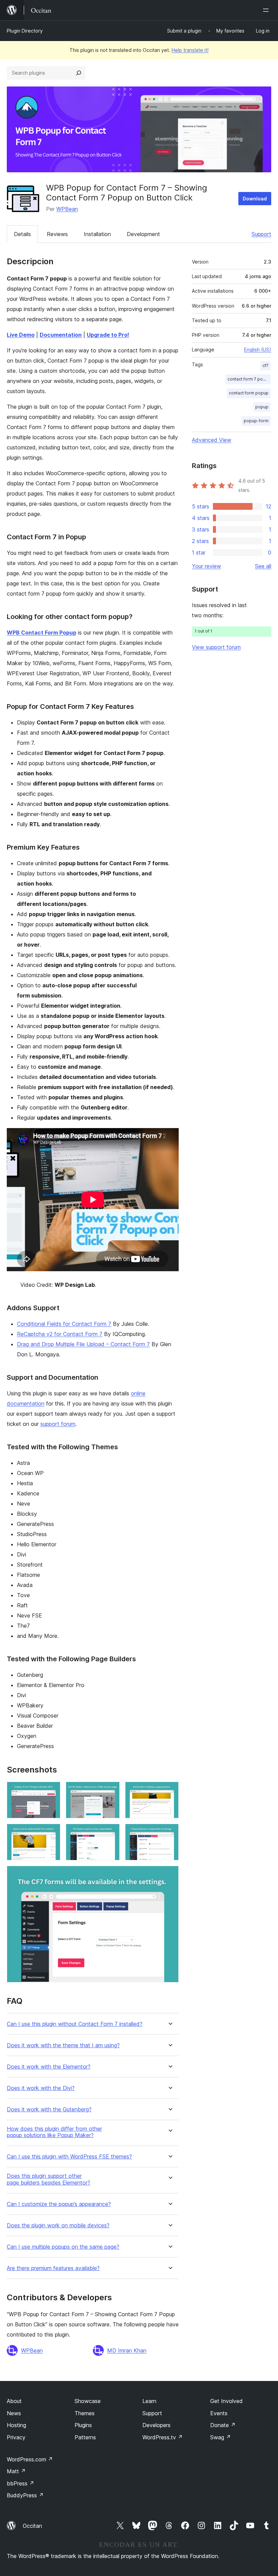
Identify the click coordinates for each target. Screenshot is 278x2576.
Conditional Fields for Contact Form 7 (64, 1324)
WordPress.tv (163, 2437)
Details (22, 234)
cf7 (265, 365)
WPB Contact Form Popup (42, 633)
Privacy (16, 2437)
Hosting (16, 2425)
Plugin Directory (25, 31)
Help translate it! (190, 50)
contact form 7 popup (249, 379)
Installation (97, 234)
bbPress (21, 2483)
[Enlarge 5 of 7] (111, 1833)
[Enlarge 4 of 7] (51, 1833)
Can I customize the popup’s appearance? (59, 2204)
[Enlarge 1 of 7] (51, 1791)
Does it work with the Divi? (41, 2088)
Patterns (85, 2437)
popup (262, 407)
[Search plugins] (79, 73)
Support (261, 234)
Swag (221, 2437)
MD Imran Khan (127, 2350)
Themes (85, 2413)
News (14, 2413)
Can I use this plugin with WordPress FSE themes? (69, 2157)
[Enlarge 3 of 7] (170, 1791)
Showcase (88, 2401)
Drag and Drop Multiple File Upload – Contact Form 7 (83, 1344)
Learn (149, 2401)
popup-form (256, 421)
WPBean (67, 209)
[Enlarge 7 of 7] (170, 1875)
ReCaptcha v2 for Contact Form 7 (60, 1334)
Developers (156, 2425)
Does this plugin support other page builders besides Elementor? (48, 2179)
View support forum (216, 647)
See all (263, 566)
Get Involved (226, 2401)
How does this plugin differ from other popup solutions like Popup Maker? (54, 2132)
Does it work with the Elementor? (49, 2067)
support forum (58, 1424)
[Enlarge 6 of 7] (170, 1833)
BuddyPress (25, 2495)
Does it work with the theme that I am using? (63, 2045)
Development (143, 234)
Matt (16, 2471)
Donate (223, 2425)
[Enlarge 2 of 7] (111, 1791)
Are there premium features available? (53, 2268)
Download (255, 199)
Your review (206, 566)
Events (219, 2413)
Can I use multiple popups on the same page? (63, 2247)
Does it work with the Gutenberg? (49, 2109)
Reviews (57, 234)
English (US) (258, 350)
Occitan (32, 2526)
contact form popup (249, 393)
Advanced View (212, 440)
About (14, 2401)
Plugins (83, 2425)
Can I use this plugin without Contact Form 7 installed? (75, 2024)
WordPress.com (30, 2459)
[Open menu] (267, 10)
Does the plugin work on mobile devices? (58, 2225)
